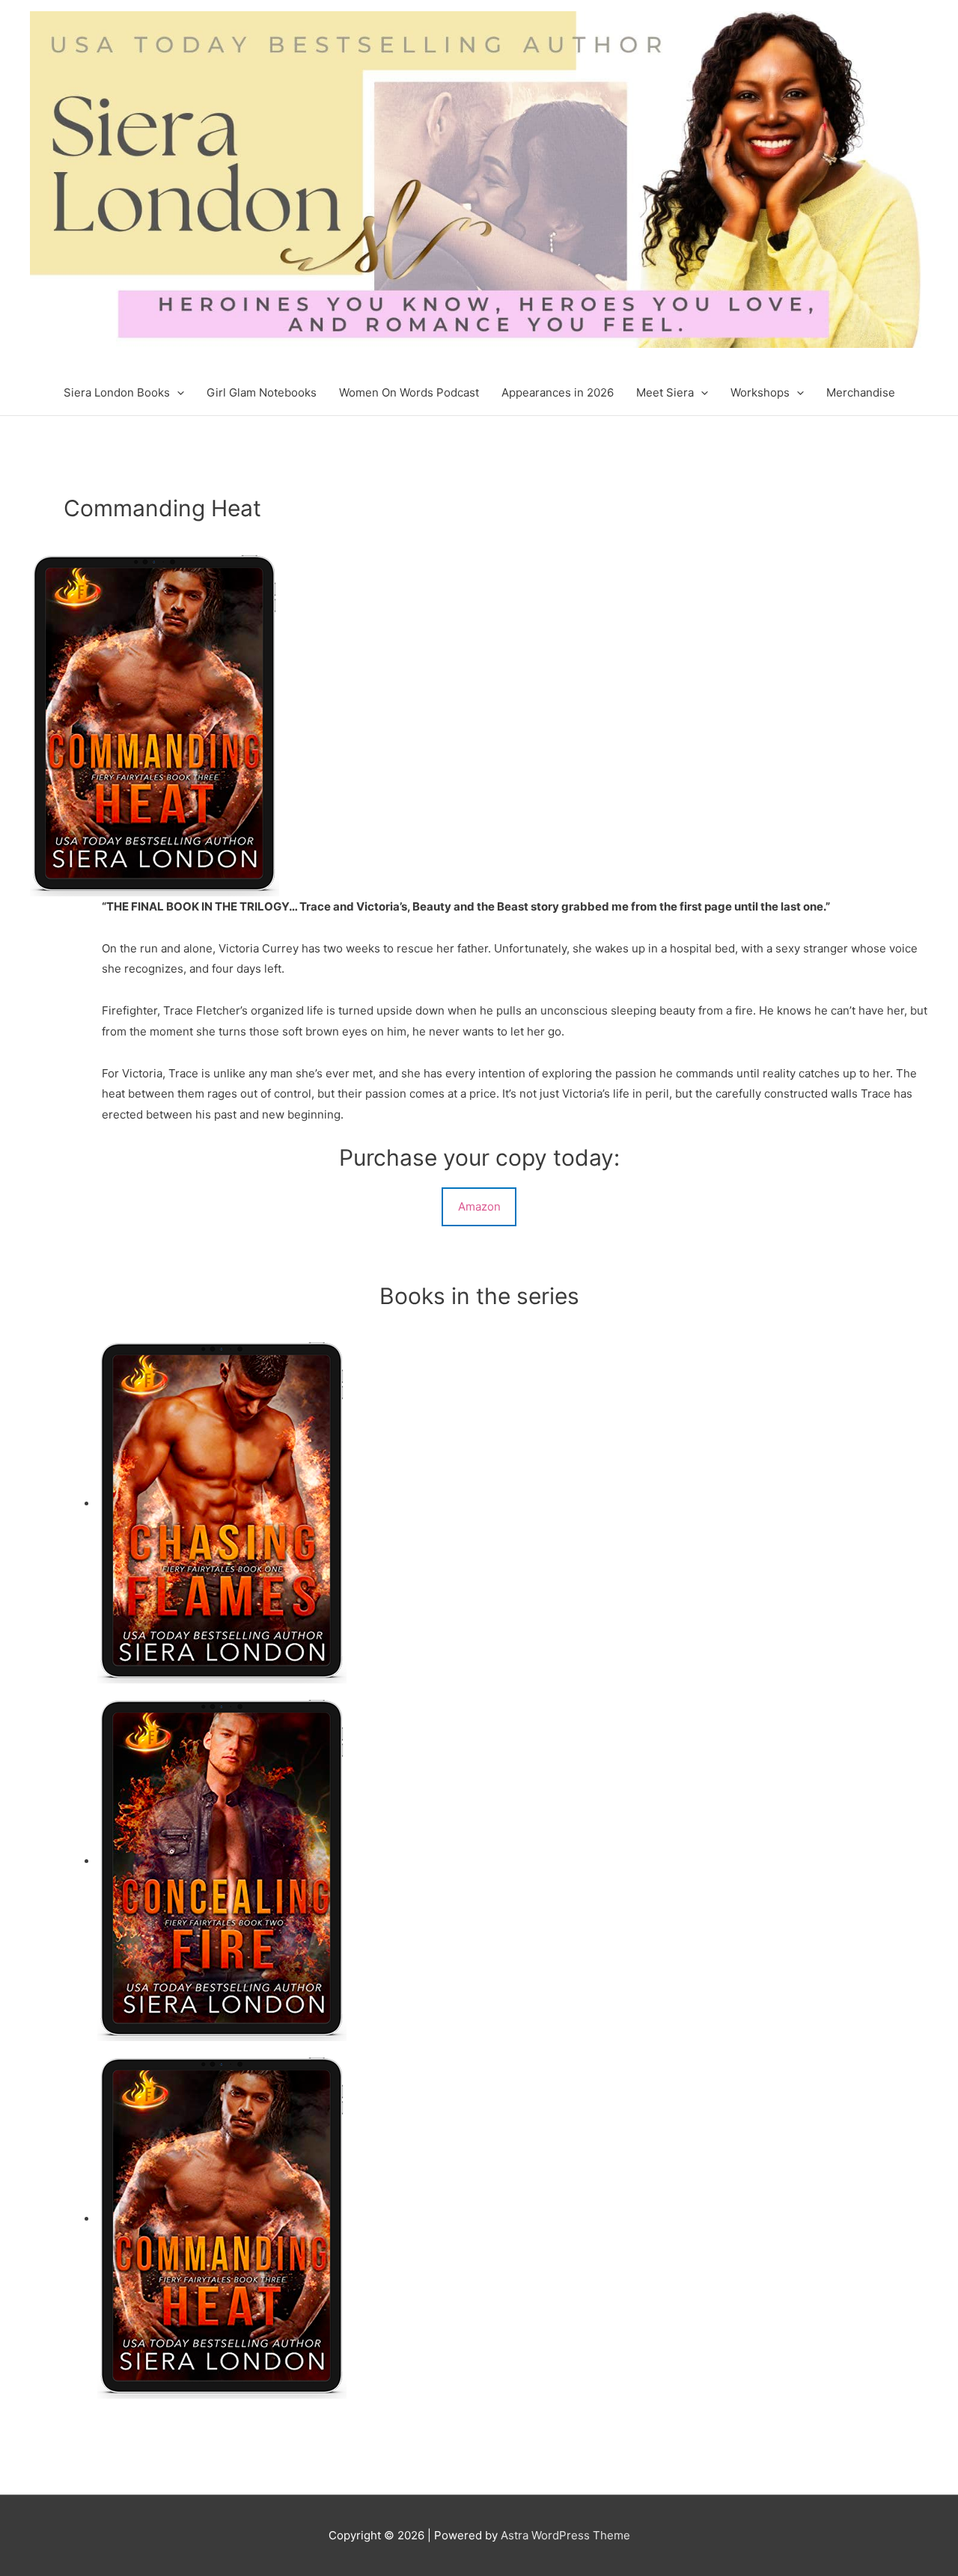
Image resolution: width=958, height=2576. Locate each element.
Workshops (760, 392)
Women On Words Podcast (409, 392)
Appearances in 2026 (558, 392)
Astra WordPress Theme (565, 2535)
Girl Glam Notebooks (262, 392)
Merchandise (861, 392)
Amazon (479, 1206)
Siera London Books (117, 392)
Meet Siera (665, 392)
